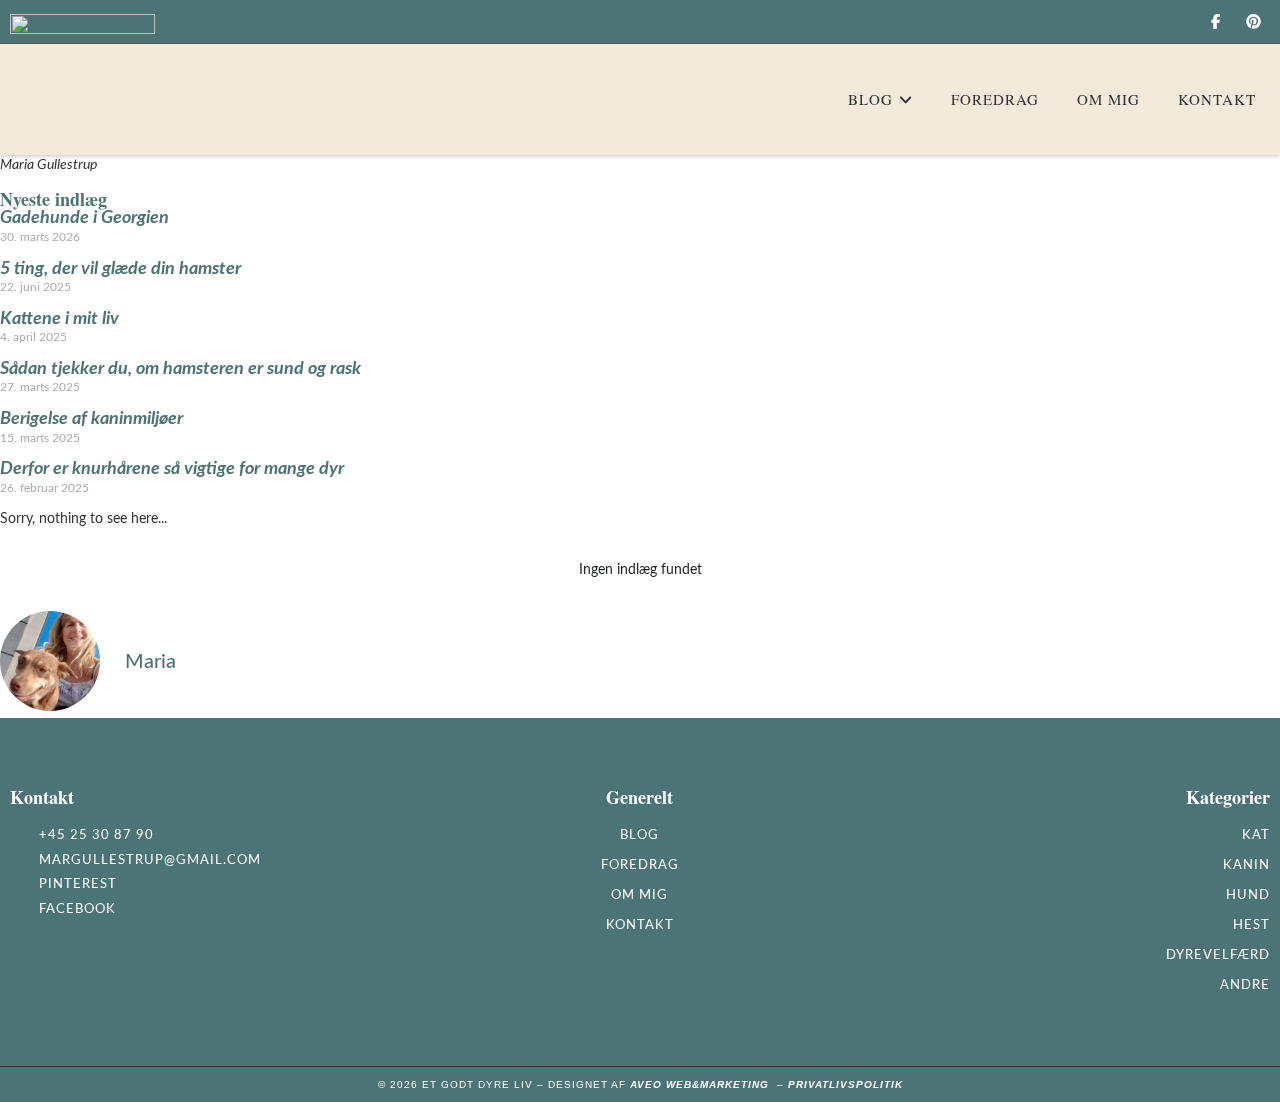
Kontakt (640, 925)
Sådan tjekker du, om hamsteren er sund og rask (180, 369)
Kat (1256, 835)
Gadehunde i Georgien (84, 218)
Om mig (639, 895)
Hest (1251, 925)
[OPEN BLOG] (905, 99)
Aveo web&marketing (703, 1084)
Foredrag (640, 865)
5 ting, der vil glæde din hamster (120, 269)
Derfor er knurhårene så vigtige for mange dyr (172, 469)
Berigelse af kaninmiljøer (91, 419)
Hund (1248, 895)
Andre (1245, 985)
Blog (639, 835)
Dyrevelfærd (1218, 955)
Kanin (1246, 865)
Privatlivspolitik (845, 1084)
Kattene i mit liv (59, 319)
